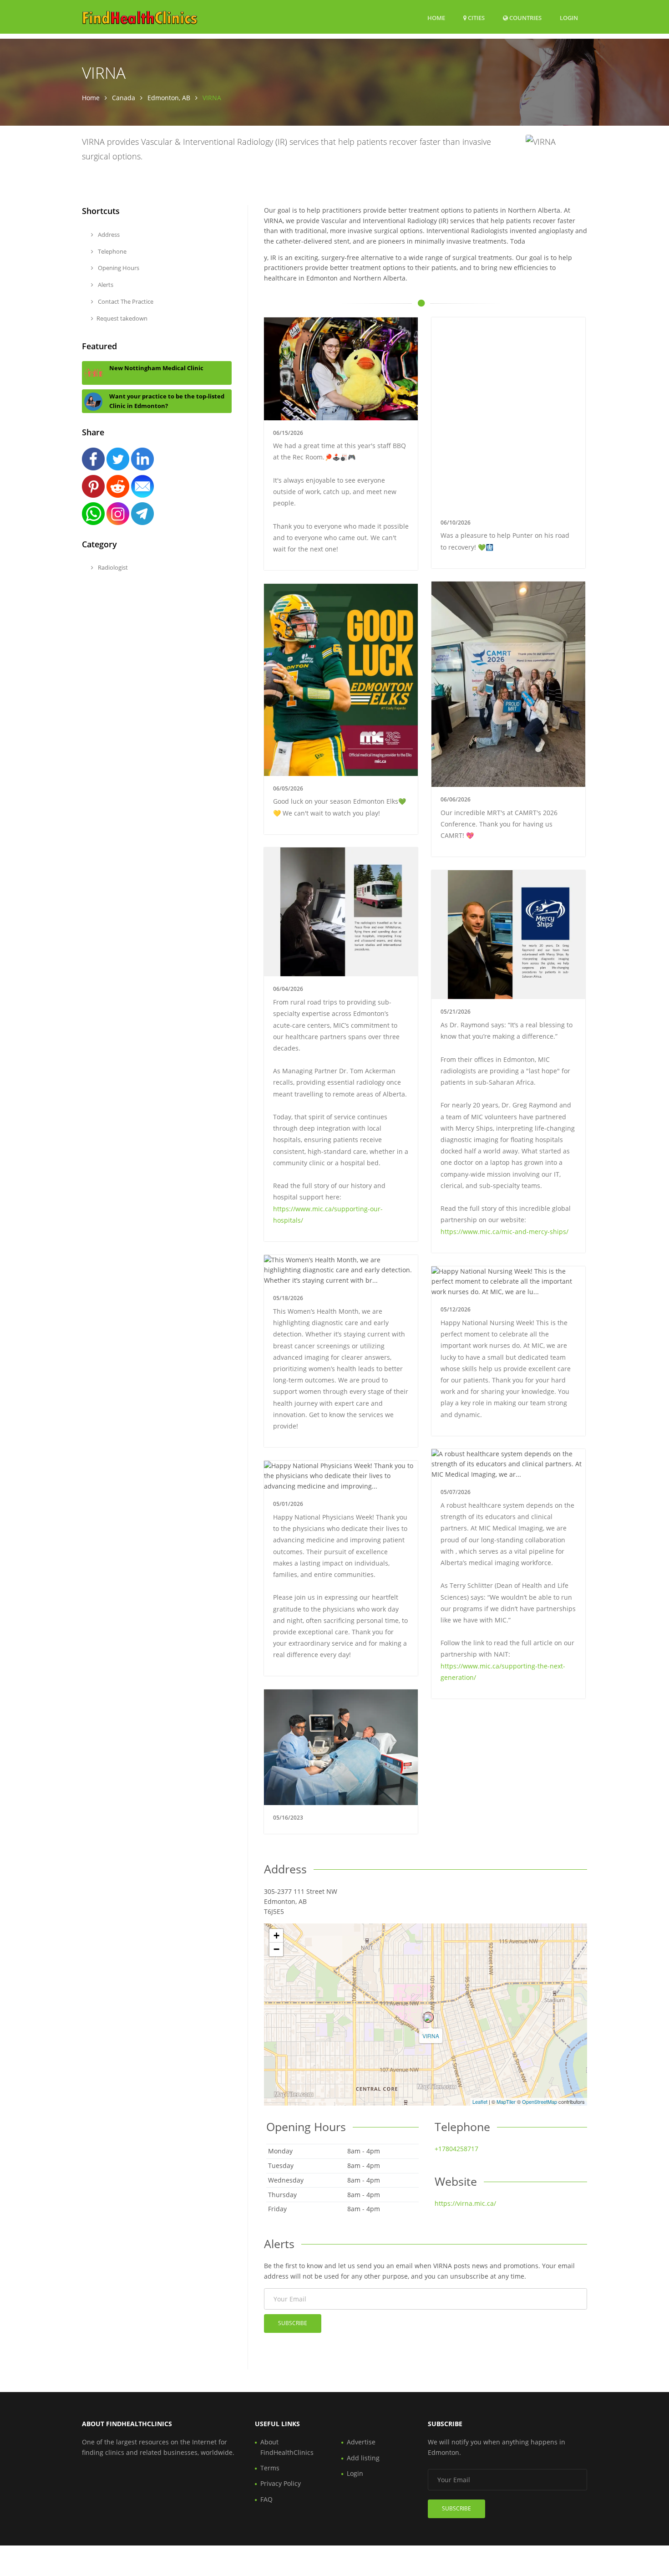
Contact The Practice (125, 301)
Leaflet (480, 2102)
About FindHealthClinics (287, 2447)
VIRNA (431, 2036)
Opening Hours (118, 268)
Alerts (105, 285)
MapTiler (506, 2102)
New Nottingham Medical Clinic (156, 368)
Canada (124, 98)
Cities (476, 18)
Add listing (363, 2458)
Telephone (111, 251)
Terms (270, 2468)
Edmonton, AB (169, 98)
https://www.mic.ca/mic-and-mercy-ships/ (504, 1232)
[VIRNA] (428, 2017)
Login (569, 18)
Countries (525, 18)
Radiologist (112, 567)
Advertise (361, 2442)
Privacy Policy (281, 2483)
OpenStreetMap (540, 2102)
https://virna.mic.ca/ (465, 2203)
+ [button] (276, 1936)
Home (436, 18)
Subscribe (293, 2323)
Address (108, 235)
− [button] (276, 1949)
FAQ (266, 2499)
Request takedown (122, 318)
